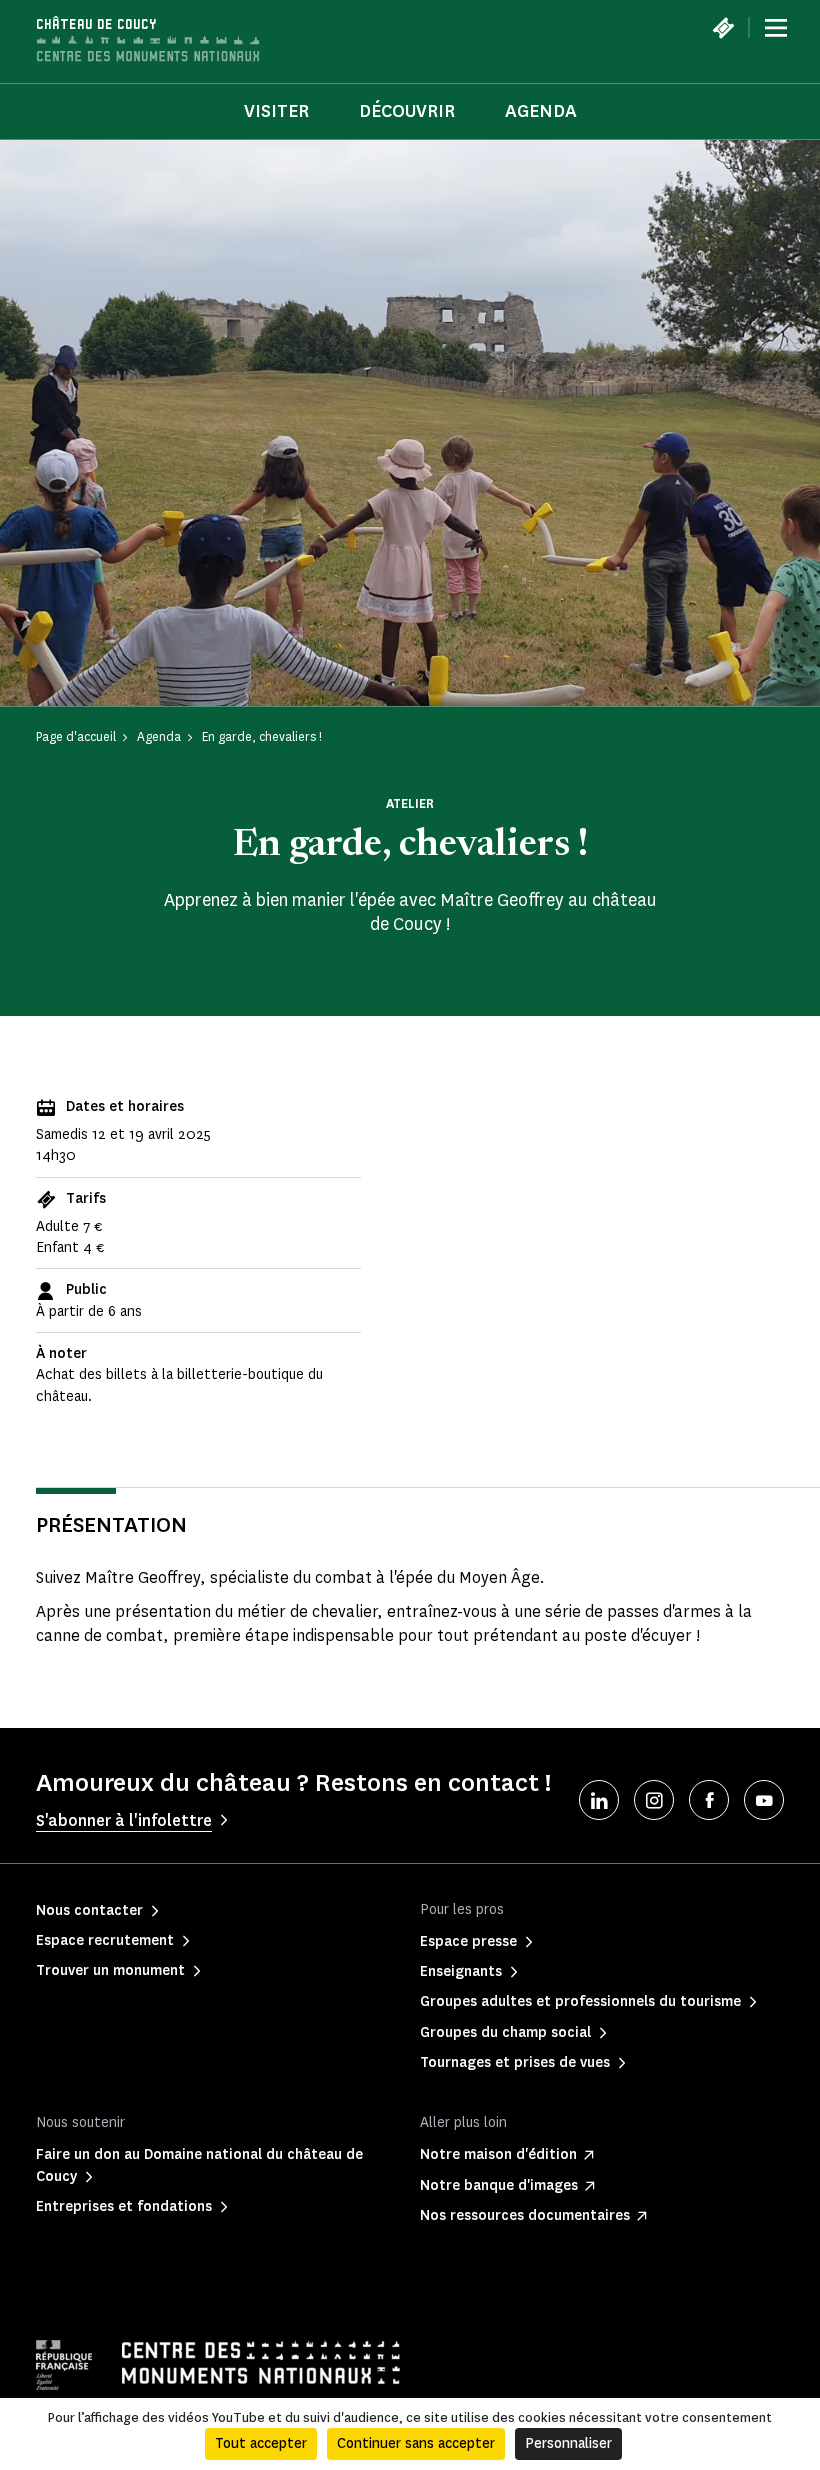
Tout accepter (261, 2443)
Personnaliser (568, 2443)
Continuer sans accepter (416, 2443)
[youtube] (764, 1800)
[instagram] (654, 1800)
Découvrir (407, 111)
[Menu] (776, 28)
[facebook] (709, 1800)
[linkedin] (599, 1800)
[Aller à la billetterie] (723, 28)
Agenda (541, 111)
